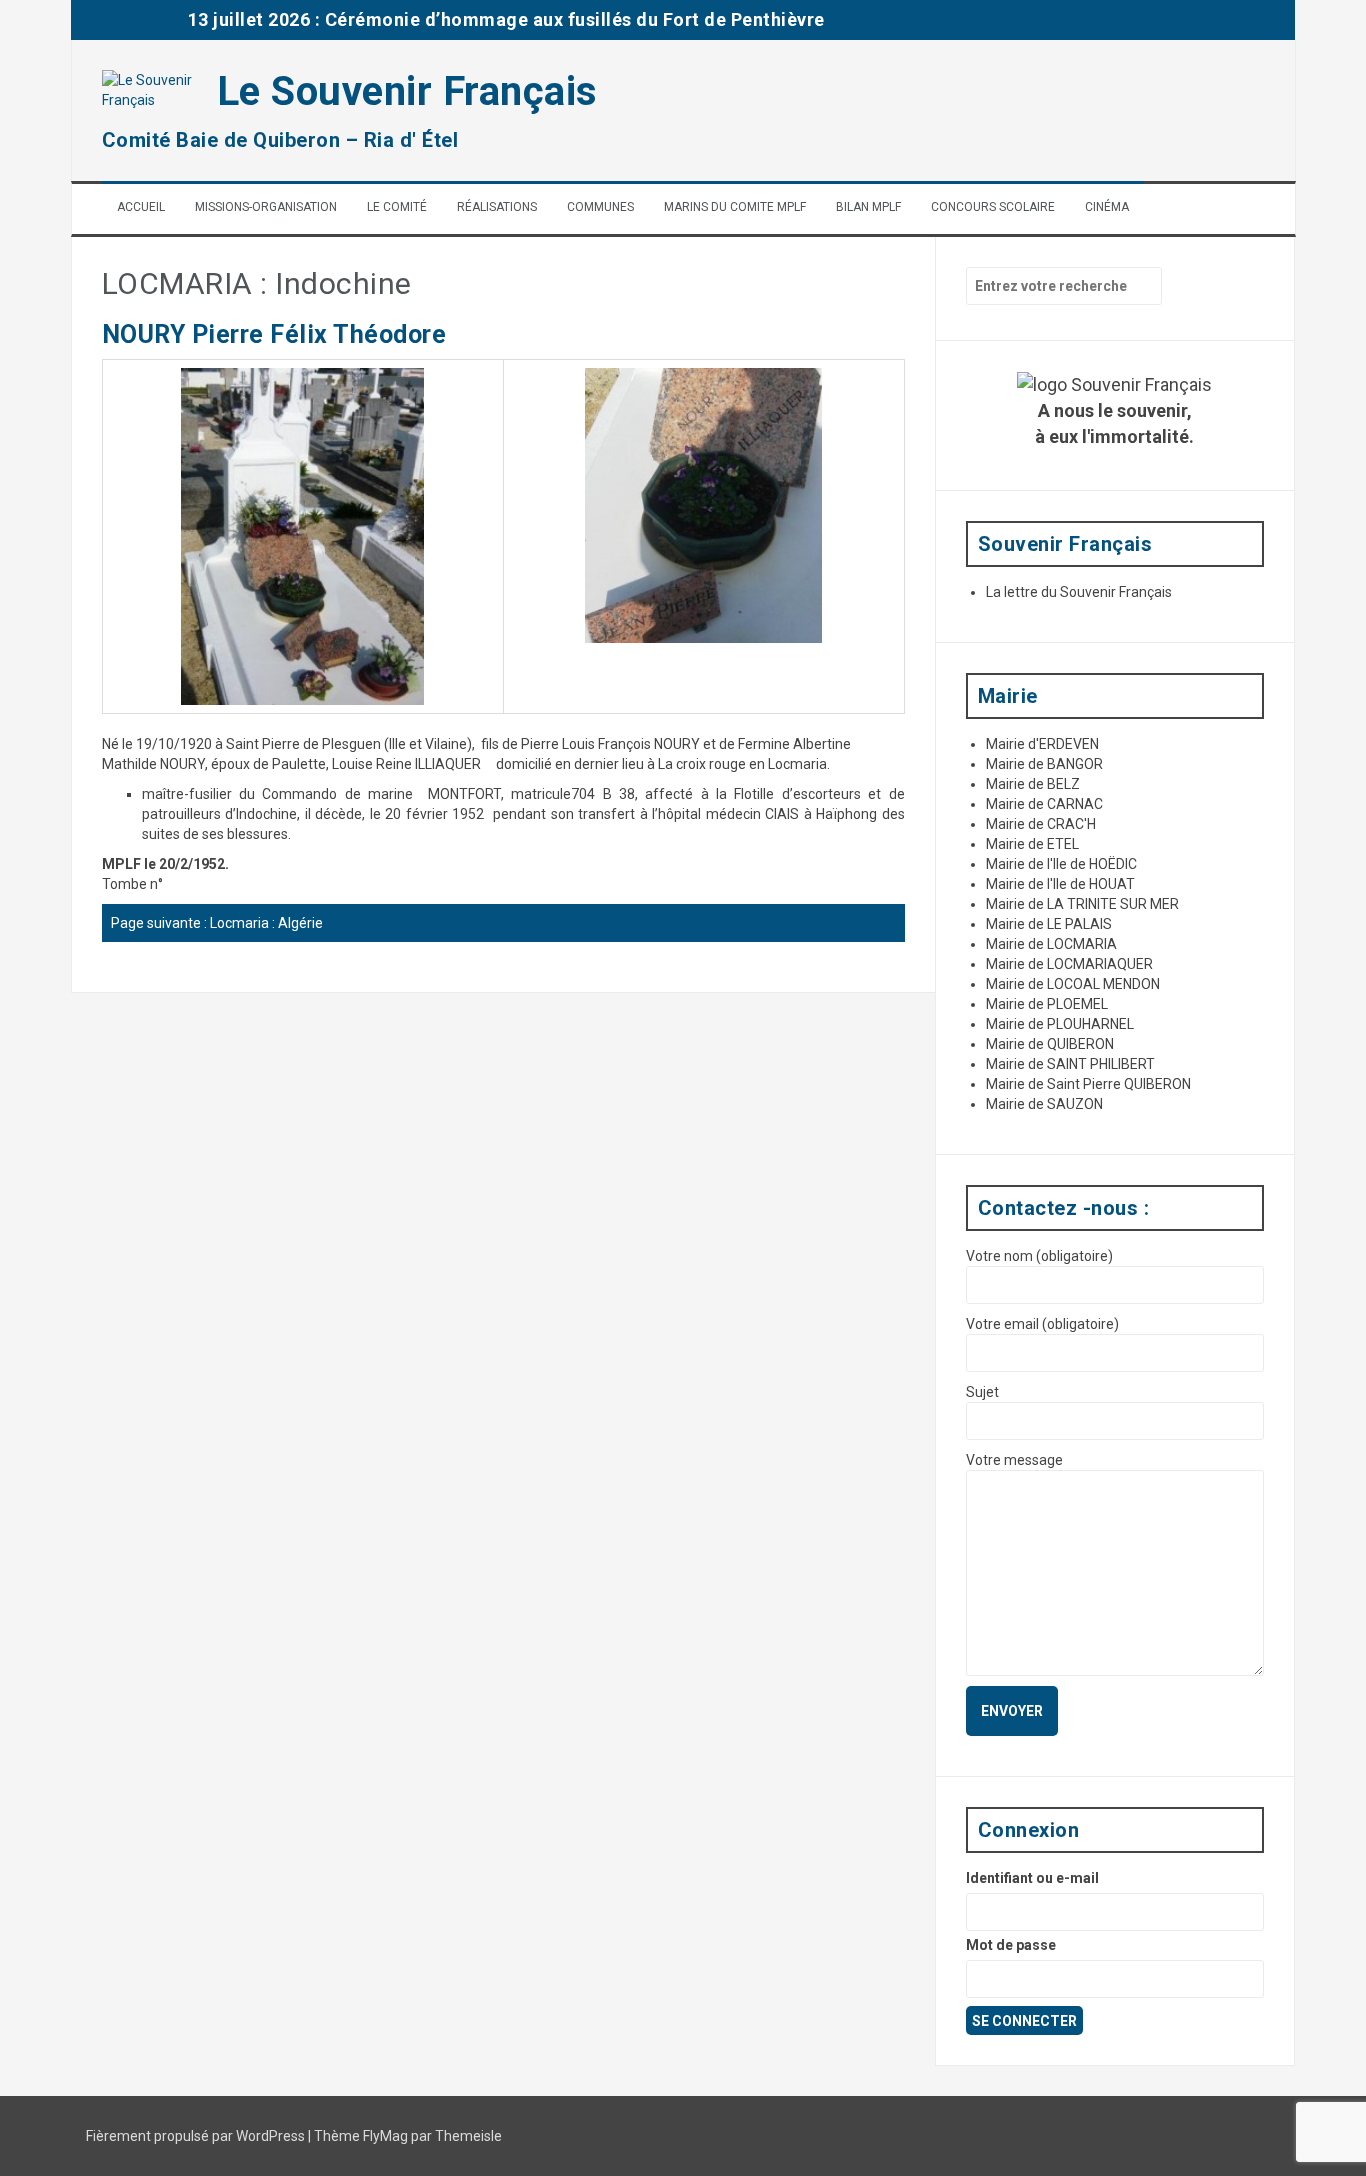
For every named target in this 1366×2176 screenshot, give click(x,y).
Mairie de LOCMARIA (1051, 944)
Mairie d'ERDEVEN (1042, 744)
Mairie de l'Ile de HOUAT (1060, 884)
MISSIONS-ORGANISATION (266, 207)
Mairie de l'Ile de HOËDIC (1061, 864)
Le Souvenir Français (407, 91)
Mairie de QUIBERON (1050, 1044)
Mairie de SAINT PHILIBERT (1070, 1064)
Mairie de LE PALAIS (1049, 924)
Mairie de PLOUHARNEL (1060, 1024)
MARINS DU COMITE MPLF (735, 207)
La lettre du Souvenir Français (1079, 592)
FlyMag (385, 2136)
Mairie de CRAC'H (1041, 824)
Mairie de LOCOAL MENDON (1073, 984)
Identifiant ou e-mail (1032, 1878)
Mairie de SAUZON (1044, 1104)
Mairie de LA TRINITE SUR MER (1082, 904)
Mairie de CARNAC (1044, 804)
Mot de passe (1011, 1945)
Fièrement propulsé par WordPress (197, 2136)
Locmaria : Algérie (266, 923)
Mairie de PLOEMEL (1047, 1004)
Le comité (397, 207)
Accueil (141, 207)
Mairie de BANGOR (1044, 764)
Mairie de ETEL (1032, 844)
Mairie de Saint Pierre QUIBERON (1088, 1084)
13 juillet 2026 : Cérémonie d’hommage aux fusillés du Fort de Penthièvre (506, 19)
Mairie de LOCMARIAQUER (1069, 964)
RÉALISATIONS (497, 207)
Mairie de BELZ (1033, 784)
